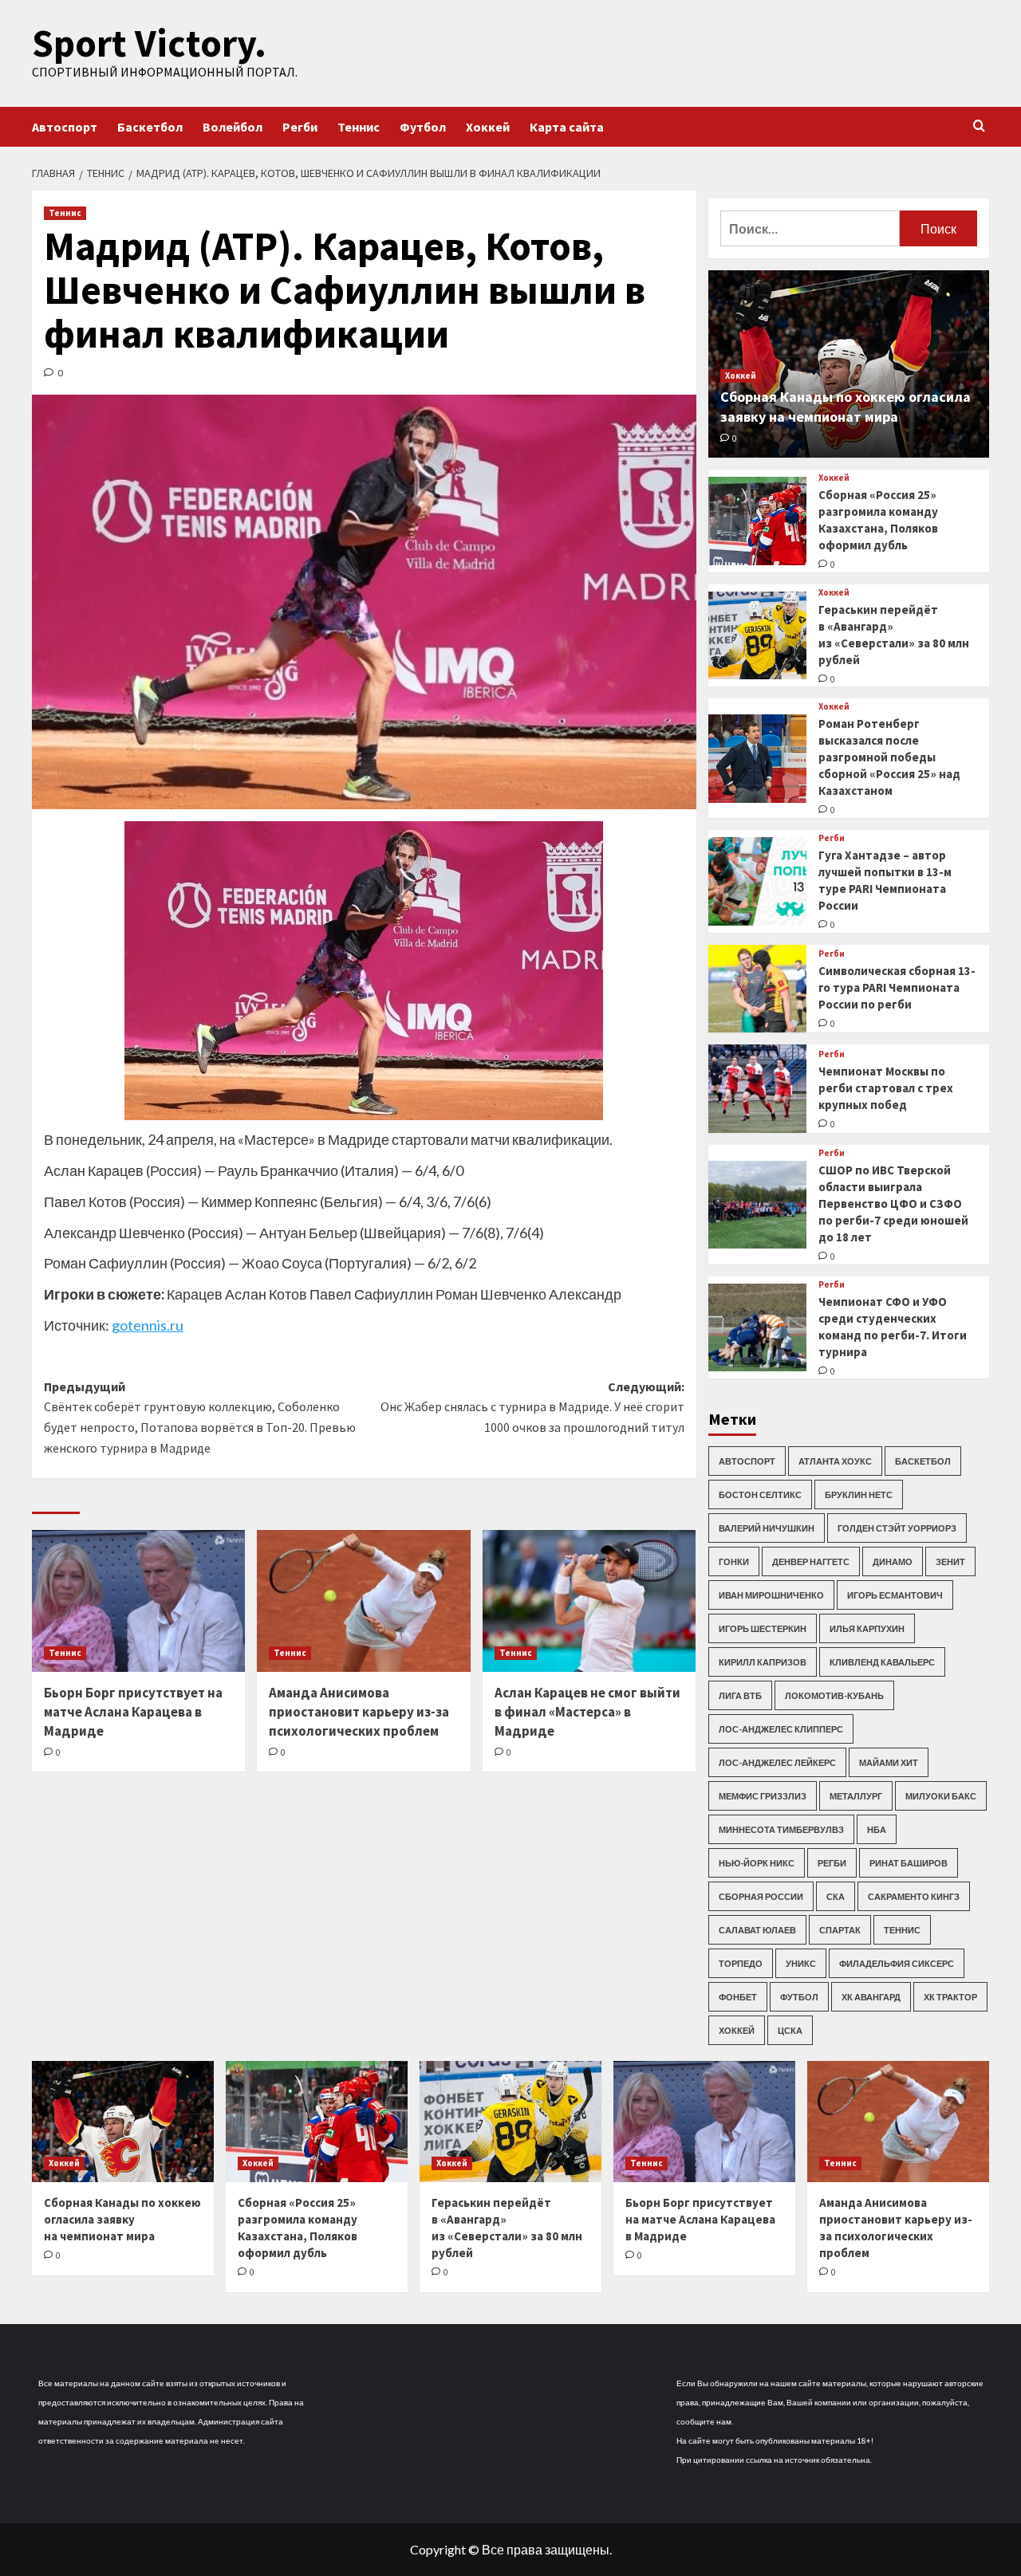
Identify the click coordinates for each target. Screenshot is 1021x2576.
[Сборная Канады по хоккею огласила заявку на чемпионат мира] (123, 2122)
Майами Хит (889, 1762)
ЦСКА (790, 2030)
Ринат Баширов (909, 1863)
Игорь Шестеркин (763, 1628)
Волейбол (233, 127)
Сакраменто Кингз (914, 1896)
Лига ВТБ (740, 1695)
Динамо (893, 1561)
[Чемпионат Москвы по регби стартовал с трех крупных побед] (757, 1089)
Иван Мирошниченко (771, 1595)
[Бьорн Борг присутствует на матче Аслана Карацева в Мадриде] (138, 1601)
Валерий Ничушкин (767, 1528)
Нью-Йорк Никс (757, 1863)
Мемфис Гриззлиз (763, 1796)
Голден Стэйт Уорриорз (897, 1528)
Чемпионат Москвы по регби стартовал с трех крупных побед (886, 1088)
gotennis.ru (148, 1325)
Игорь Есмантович (895, 1595)
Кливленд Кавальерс (882, 1662)
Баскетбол (150, 127)
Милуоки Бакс (941, 1796)
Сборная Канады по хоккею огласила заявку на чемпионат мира (122, 2219)
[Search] (979, 126)
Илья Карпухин (867, 1628)
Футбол (423, 127)
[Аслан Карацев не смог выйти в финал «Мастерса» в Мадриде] (589, 1601)
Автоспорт (65, 127)
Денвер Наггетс (811, 1561)
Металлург (856, 1796)
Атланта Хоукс (835, 1461)
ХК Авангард (871, 1997)
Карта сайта (567, 127)
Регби (300, 127)
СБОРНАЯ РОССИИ (761, 1896)
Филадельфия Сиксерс (897, 1963)
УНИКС (801, 1963)
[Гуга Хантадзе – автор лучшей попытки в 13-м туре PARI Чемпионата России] (757, 881)
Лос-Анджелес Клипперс (781, 1729)
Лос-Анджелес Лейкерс (777, 1762)
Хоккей (488, 127)
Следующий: (532, 1407)
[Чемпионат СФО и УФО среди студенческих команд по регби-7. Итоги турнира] (757, 1328)
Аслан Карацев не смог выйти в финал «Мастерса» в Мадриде (587, 1712)
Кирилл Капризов (763, 1662)
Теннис (359, 127)
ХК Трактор (950, 1997)
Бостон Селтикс (760, 1494)
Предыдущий (200, 1417)
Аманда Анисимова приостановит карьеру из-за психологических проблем (359, 1712)
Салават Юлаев (757, 1930)
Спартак (840, 1930)
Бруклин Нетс (859, 1494)
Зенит (950, 1561)
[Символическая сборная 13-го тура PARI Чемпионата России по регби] (757, 989)
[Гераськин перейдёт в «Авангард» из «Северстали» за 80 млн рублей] (757, 636)
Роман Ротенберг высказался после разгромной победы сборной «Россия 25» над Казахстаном (889, 757)
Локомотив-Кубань (834, 1695)
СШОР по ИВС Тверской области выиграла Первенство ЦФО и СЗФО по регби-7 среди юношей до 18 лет (893, 1203)
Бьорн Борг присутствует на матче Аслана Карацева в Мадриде (133, 1712)
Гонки (734, 1561)
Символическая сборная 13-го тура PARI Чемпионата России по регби (897, 987)
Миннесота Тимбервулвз (781, 1829)
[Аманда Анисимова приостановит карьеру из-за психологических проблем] (363, 1601)
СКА (836, 1896)
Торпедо (741, 1963)
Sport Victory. (149, 43)
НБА (877, 1829)
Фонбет (738, 1997)
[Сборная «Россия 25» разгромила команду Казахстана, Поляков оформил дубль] (757, 521)
